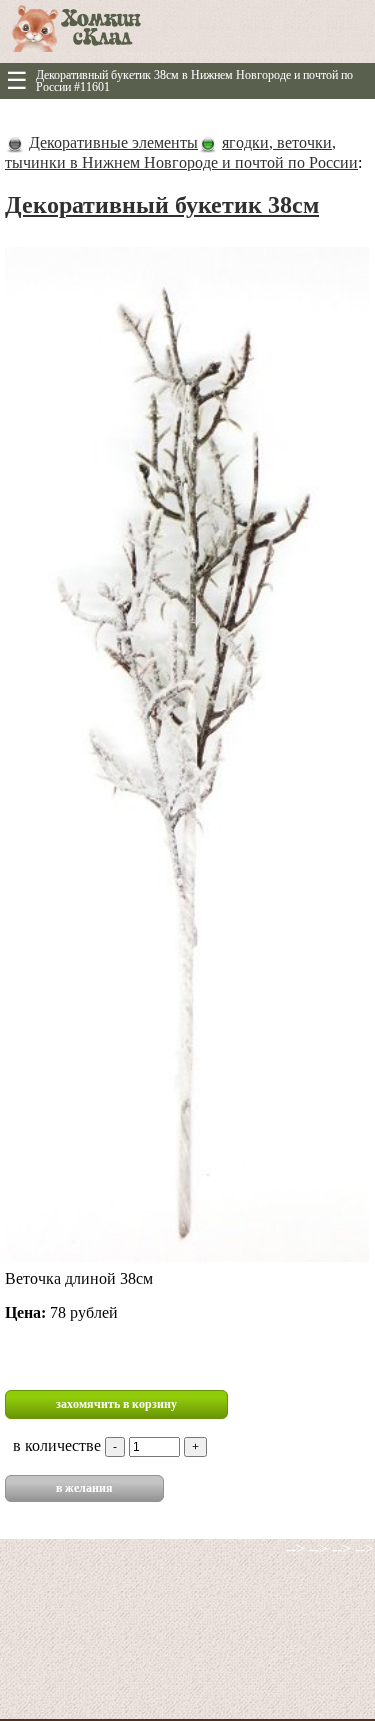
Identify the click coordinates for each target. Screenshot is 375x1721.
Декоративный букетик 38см (162, 205)
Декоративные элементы (113, 142)
